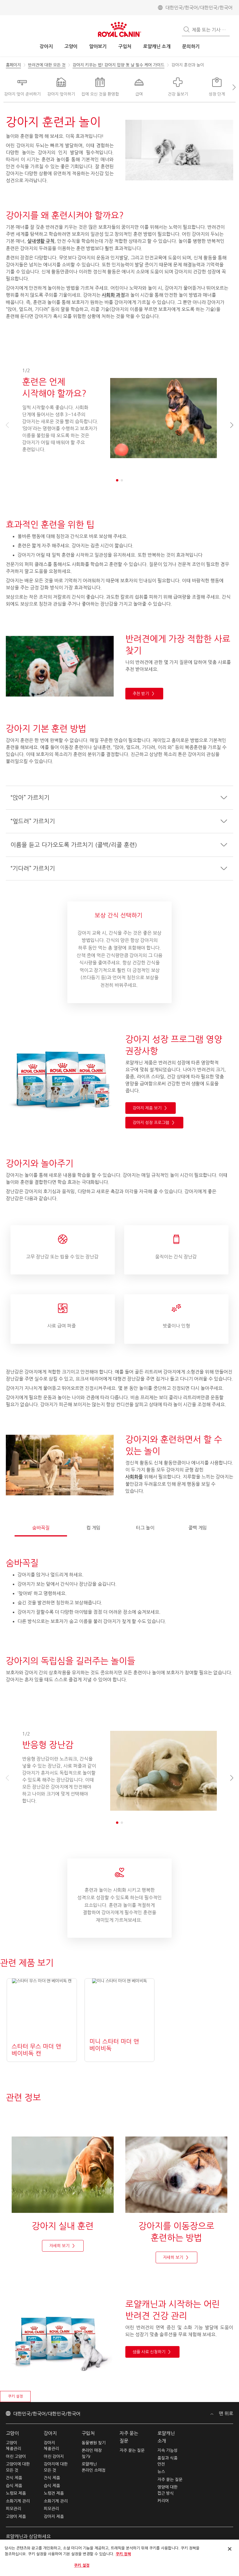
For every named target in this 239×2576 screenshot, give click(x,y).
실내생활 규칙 (41, 241)
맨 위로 (225, 2413)
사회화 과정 (113, 295)
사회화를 (134, 1477)
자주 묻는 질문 (132, 2450)
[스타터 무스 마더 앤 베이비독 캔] (42, 2020)
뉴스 (161, 2472)
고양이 (12, 2433)
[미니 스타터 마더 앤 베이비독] (120, 2020)
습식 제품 (14, 2486)
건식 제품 (14, 2478)
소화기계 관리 (18, 2501)
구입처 (88, 2433)
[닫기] (230, 2549)
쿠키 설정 (15, 2396)
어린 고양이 (16, 2457)
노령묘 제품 (16, 2493)
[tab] (41, 1525)
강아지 (50, 2433)
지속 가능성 (167, 2450)
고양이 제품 (16, 2517)
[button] (231, 87)
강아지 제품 (54, 2517)
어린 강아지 (54, 2457)
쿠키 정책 (123, 2554)
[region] (119, 2558)
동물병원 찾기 (94, 2443)
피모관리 (13, 2509)
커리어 (163, 2501)
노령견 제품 (54, 2493)
